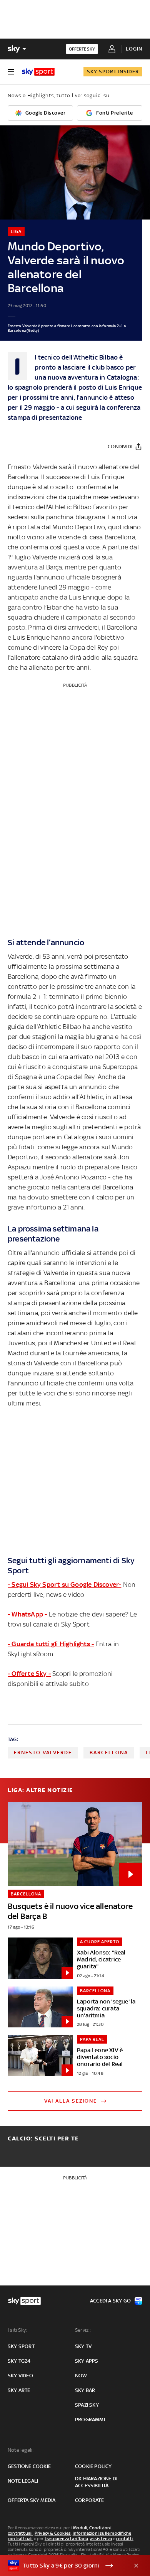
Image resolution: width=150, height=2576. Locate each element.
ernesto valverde (43, 1753)
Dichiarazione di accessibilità (96, 2482)
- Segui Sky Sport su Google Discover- (64, 1584)
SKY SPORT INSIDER (113, 72)
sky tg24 (19, 2361)
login (134, 49)
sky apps (87, 2361)
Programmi (90, 2420)
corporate (89, 2500)
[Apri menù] (11, 72)
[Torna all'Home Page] (38, 72)
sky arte (19, 2390)
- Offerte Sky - (29, 1674)
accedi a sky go (110, 2301)
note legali (23, 2481)
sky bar (85, 2390)
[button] (63, 2566)
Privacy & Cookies (53, 2533)
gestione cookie (29, 2466)
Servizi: (83, 2330)
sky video (20, 2376)
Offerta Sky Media (32, 2500)
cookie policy (93, 2466)
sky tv (83, 2346)
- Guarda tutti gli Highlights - (51, 1644)
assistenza (101, 2539)
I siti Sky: (17, 2330)
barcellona (109, 1753)
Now (81, 2376)
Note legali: (21, 2450)
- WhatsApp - (27, 1614)
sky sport (21, 2346)
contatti (125, 2539)
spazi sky (87, 2405)
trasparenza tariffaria (66, 2539)
